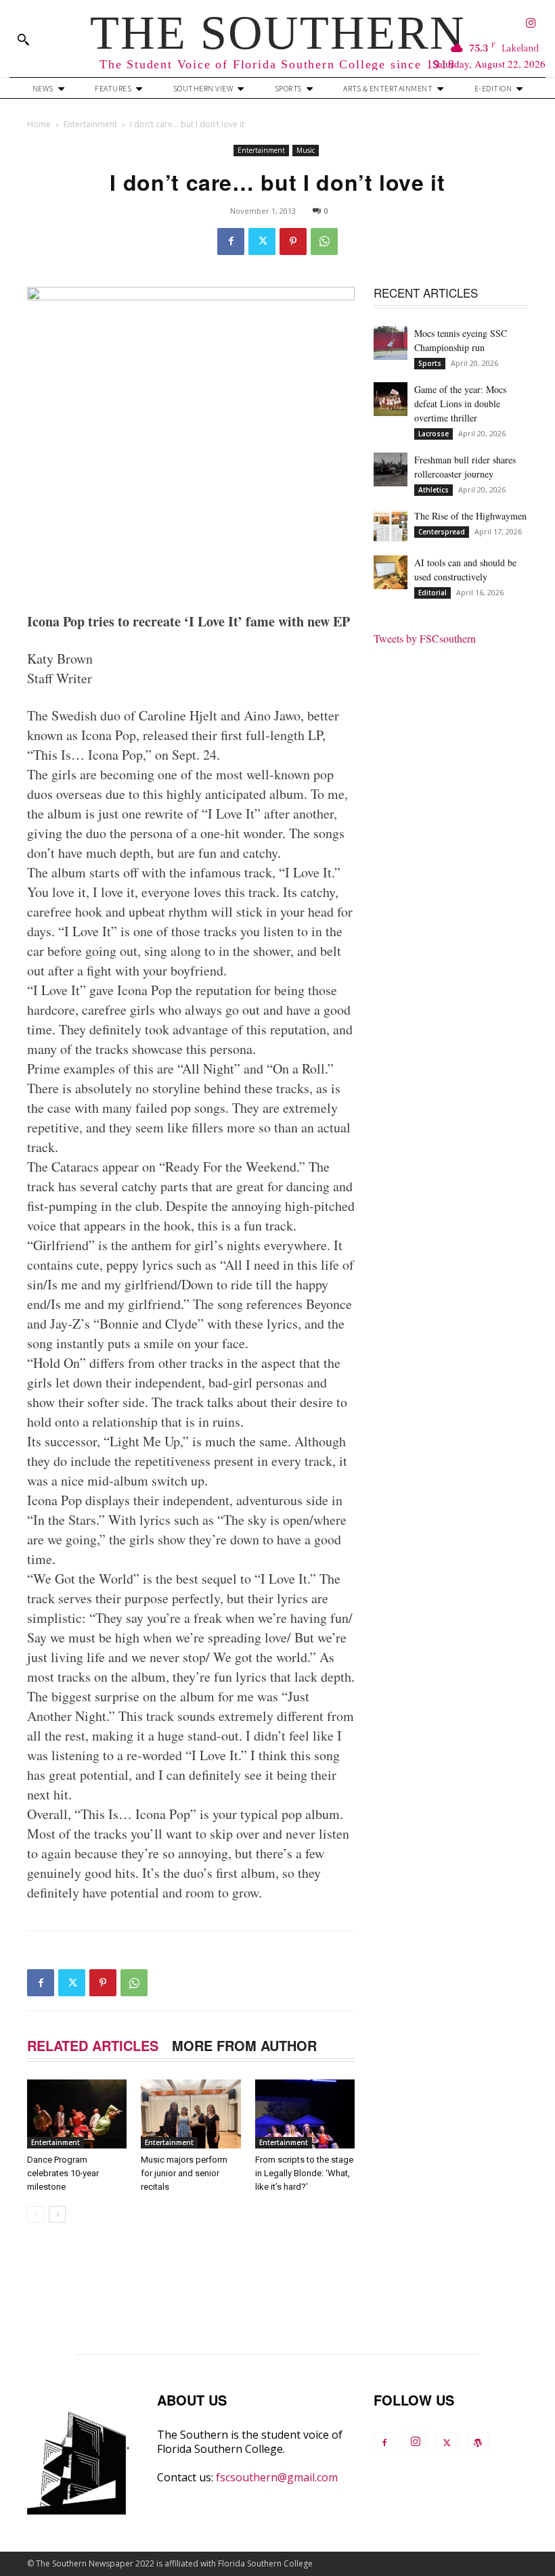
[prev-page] (36, 2214)
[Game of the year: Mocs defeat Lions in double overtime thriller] (391, 399)
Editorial (432, 593)
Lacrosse (434, 434)
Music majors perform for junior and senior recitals (184, 2173)
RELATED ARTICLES (93, 2045)
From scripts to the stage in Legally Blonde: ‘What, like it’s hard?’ (304, 2173)
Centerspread (442, 532)
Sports (430, 363)
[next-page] (57, 2214)
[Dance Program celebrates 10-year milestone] (77, 2114)
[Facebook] (231, 241)
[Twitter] (262, 241)
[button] (23, 39)
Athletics (434, 490)
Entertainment (90, 124)
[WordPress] (478, 2443)
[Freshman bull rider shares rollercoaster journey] (391, 469)
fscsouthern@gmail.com (277, 2477)
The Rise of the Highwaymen (470, 516)
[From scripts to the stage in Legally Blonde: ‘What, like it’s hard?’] (305, 2114)
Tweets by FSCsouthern (425, 638)
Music (306, 150)
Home (39, 124)
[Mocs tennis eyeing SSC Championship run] (391, 343)
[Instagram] (531, 24)
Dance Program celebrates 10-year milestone (63, 2173)
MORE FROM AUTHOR (244, 2045)
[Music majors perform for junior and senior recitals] (191, 2114)
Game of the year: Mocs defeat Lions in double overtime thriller (460, 404)
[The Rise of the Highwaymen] (391, 526)
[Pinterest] (293, 241)
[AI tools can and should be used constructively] (391, 572)
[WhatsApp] (324, 241)
